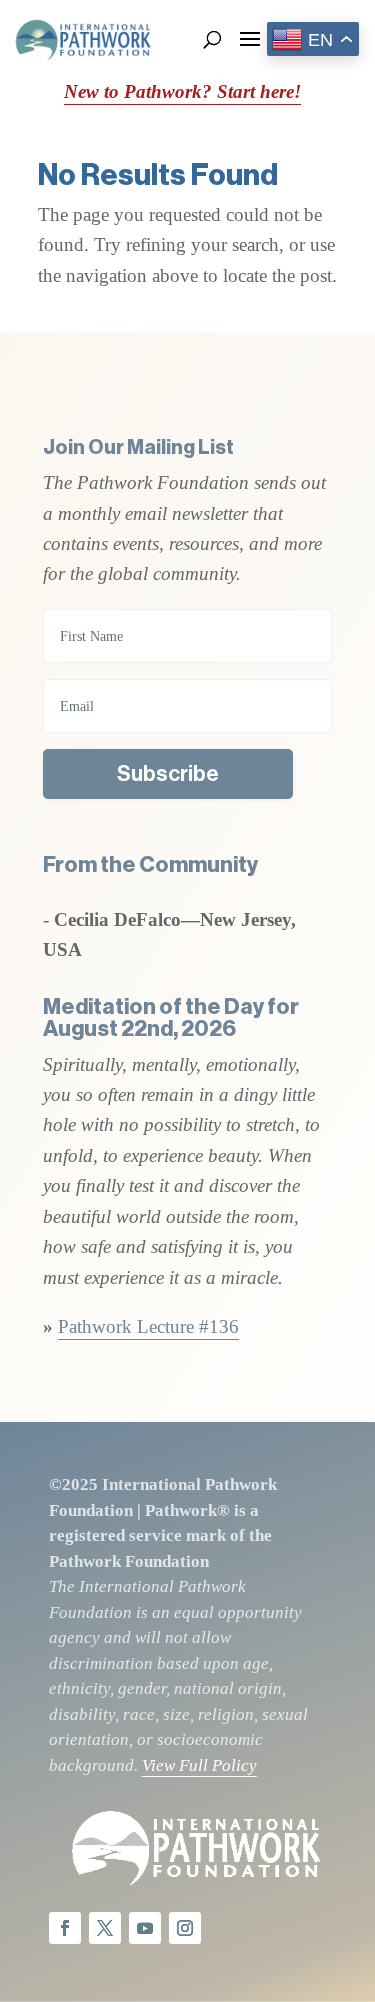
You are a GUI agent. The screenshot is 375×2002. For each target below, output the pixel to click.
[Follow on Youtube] (145, 1928)
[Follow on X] (105, 1928)
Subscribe (168, 774)
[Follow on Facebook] (65, 1928)
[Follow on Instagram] (185, 1928)
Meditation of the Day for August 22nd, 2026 (171, 1018)
